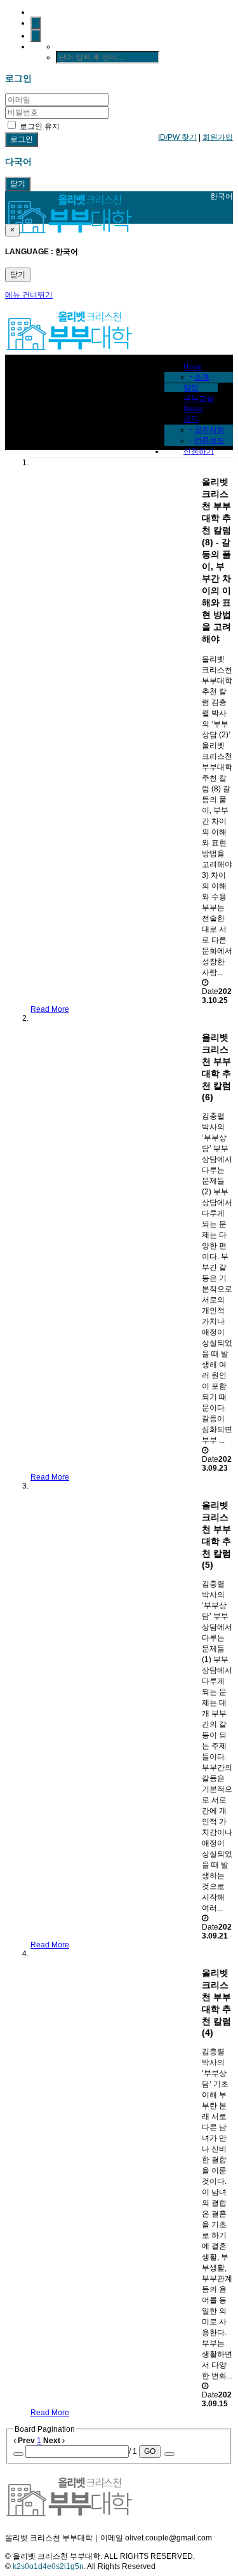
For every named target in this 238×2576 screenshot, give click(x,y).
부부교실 (199, 399)
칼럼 (191, 388)
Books (193, 409)
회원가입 (218, 137)
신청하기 (199, 451)
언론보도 (209, 440)
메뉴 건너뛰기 (29, 295)
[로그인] (36, 23)
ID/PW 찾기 (177, 137)
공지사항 (209, 430)
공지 (191, 419)
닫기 (18, 184)
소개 (202, 377)
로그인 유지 (39, 126)
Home (193, 367)
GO (150, 2451)
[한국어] (36, 36)
